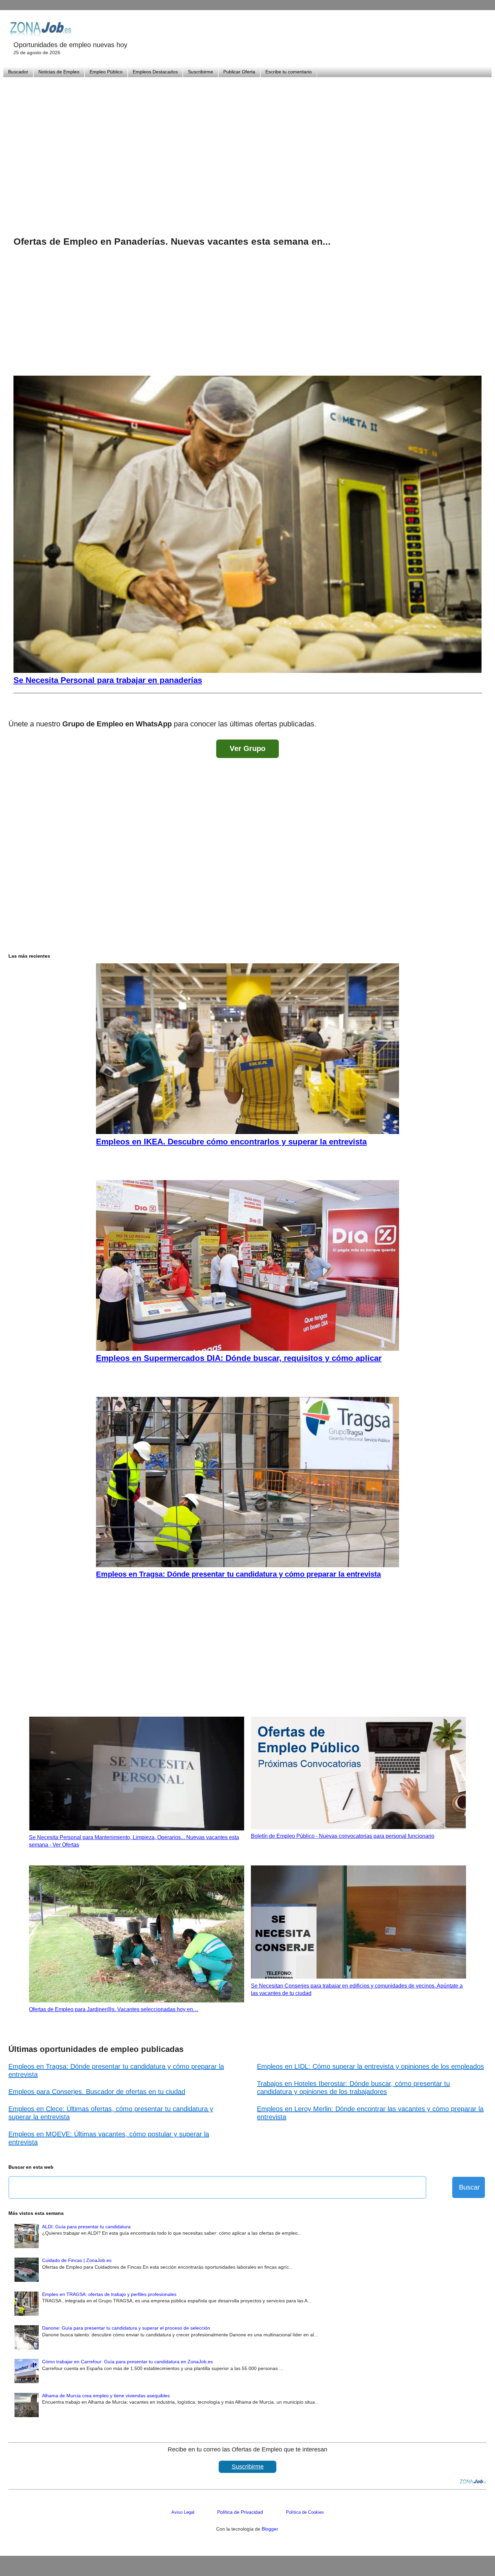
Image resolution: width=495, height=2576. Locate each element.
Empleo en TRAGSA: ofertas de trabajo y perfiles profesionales (109, 2294)
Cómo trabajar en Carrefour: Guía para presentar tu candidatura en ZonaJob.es (127, 2362)
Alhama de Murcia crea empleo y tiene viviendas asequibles (106, 2396)
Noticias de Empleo (59, 72)
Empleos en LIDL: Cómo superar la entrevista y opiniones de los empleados (370, 2066)
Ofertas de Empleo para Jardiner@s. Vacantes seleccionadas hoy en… (114, 2009)
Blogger (270, 2529)
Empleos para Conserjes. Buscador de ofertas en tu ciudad (97, 2092)
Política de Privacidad (240, 2512)
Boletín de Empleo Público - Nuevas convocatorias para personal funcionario (343, 1836)
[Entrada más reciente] (15, 706)
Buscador (18, 72)
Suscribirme (201, 72)
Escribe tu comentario (289, 72)
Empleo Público (106, 72)
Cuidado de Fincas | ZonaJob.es (77, 2260)
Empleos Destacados (155, 72)
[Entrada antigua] (480, 706)
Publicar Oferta (239, 72)
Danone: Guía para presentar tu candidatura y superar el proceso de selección (126, 2328)
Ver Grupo (247, 748)
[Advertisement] (247, 148)
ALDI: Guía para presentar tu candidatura (86, 2227)
